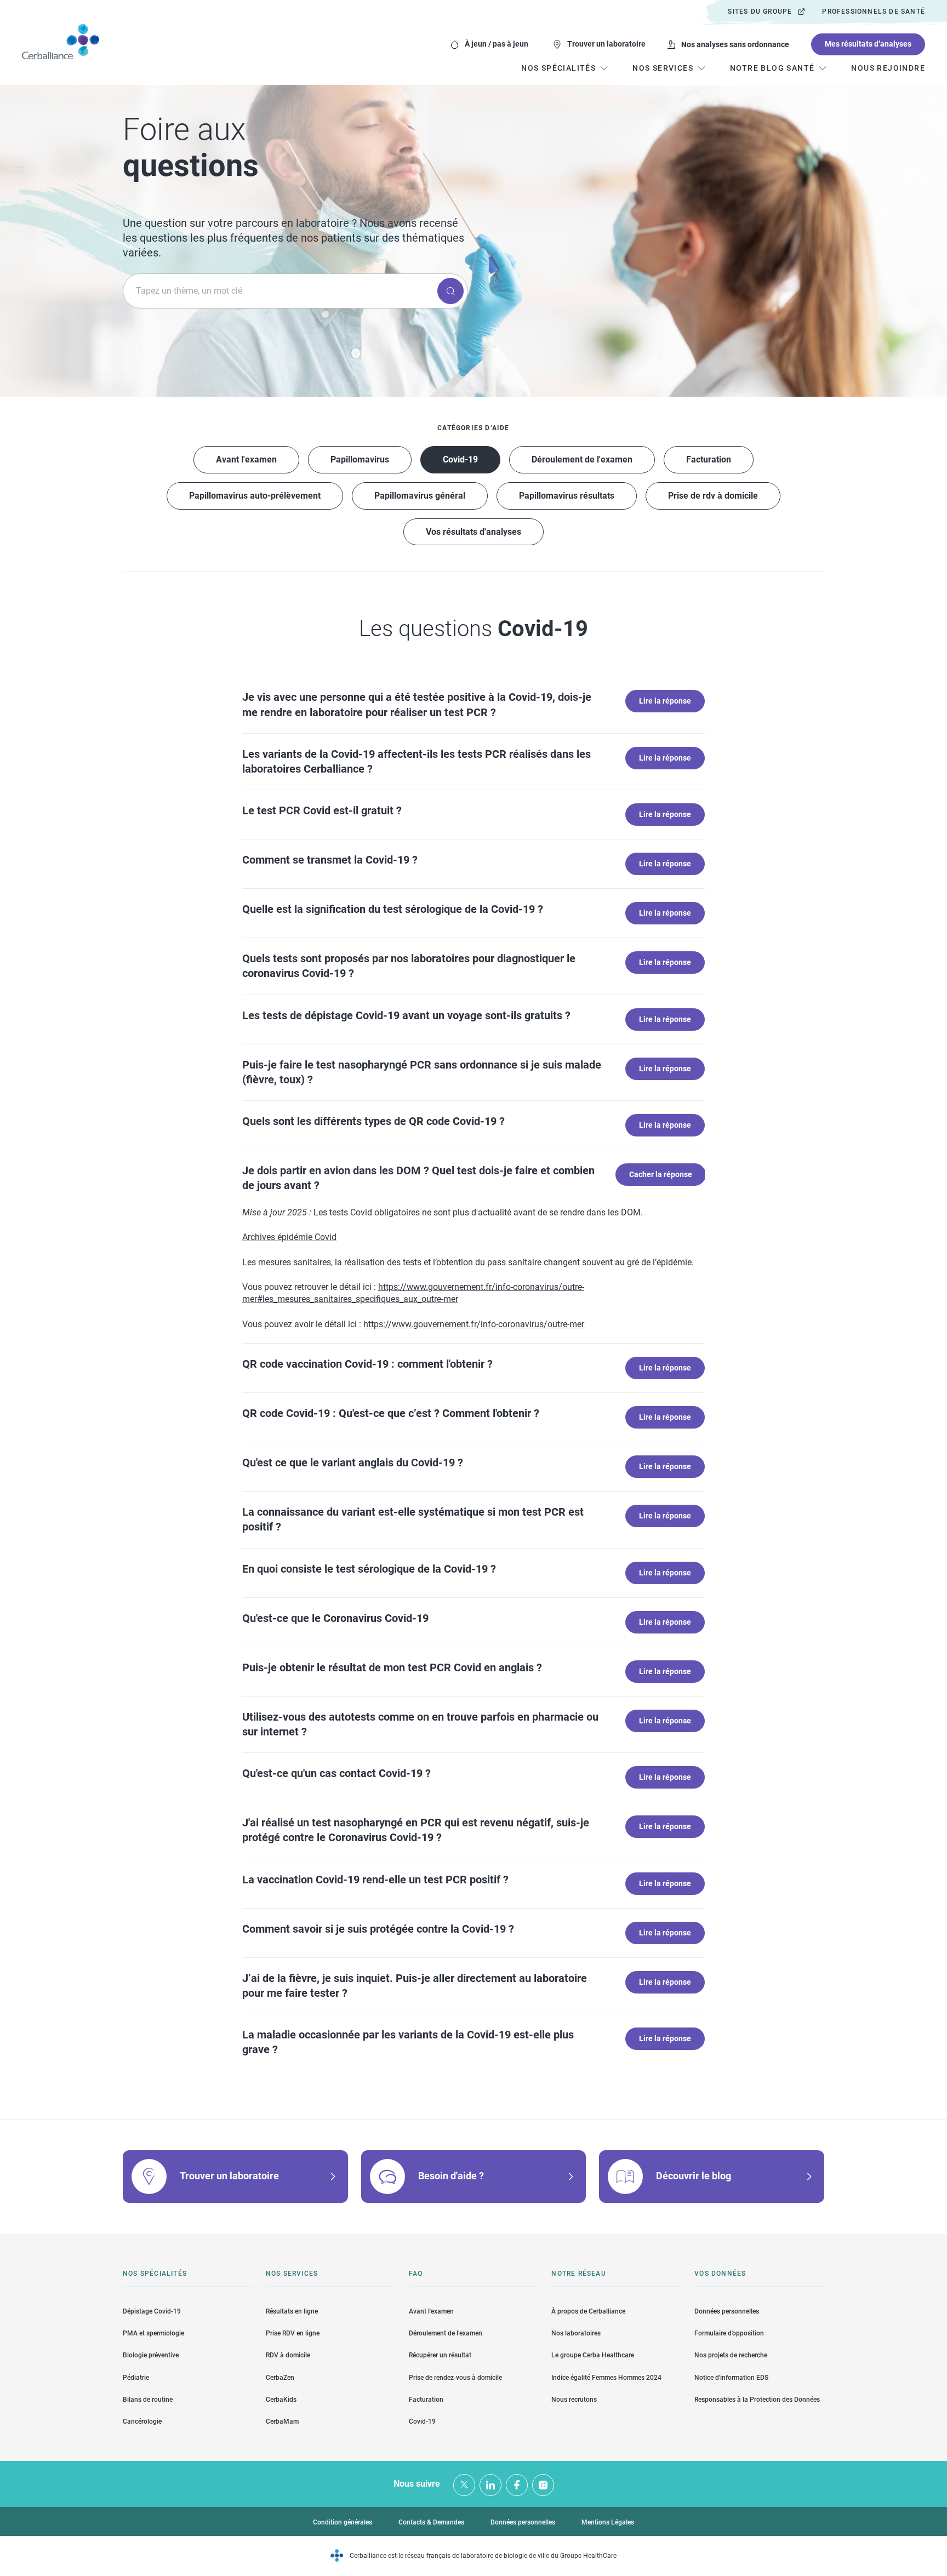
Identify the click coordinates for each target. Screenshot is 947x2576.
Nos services (292, 2274)
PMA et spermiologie (153, 2333)
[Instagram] (543, 2485)
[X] (464, 2485)
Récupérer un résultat (440, 2355)
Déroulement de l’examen (446, 2333)
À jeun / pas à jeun (497, 44)
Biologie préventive (151, 2355)
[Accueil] (61, 42)
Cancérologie (142, 2421)
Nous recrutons (574, 2400)
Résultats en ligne (292, 2311)
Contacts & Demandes (431, 2522)
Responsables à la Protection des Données (757, 2400)
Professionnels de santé (874, 12)
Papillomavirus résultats (567, 496)
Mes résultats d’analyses (868, 44)
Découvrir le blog (694, 2176)
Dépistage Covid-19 (152, 2311)
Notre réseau (578, 2274)
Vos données (720, 2274)
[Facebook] (517, 2485)
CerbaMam (282, 2421)
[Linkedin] (490, 2485)
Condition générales (343, 2522)
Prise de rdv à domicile (713, 496)
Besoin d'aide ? (451, 2176)
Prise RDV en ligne (293, 2333)
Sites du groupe (760, 12)
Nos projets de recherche (731, 2355)
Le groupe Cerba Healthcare (593, 2355)
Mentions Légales (608, 2522)
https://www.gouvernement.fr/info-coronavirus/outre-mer (474, 1324)
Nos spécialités (155, 2274)
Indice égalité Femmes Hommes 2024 (606, 2378)
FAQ (416, 2274)
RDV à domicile (288, 2355)
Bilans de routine (148, 2400)
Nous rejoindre (888, 68)
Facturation (709, 459)
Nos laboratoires (576, 2333)
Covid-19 (460, 459)
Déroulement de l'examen (582, 459)
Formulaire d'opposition (729, 2333)
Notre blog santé (772, 68)
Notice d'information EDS (731, 2378)
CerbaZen (280, 2378)
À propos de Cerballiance (588, 2311)
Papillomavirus (360, 459)
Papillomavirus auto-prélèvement (255, 496)
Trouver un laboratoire (606, 44)
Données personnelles (727, 2311)
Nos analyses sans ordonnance (735, 44)
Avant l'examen (246, 459)
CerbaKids (281, 2400)
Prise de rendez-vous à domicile (455, 2378)
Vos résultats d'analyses (473, 532)
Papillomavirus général (420, 496)
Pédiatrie (136, 2378)
